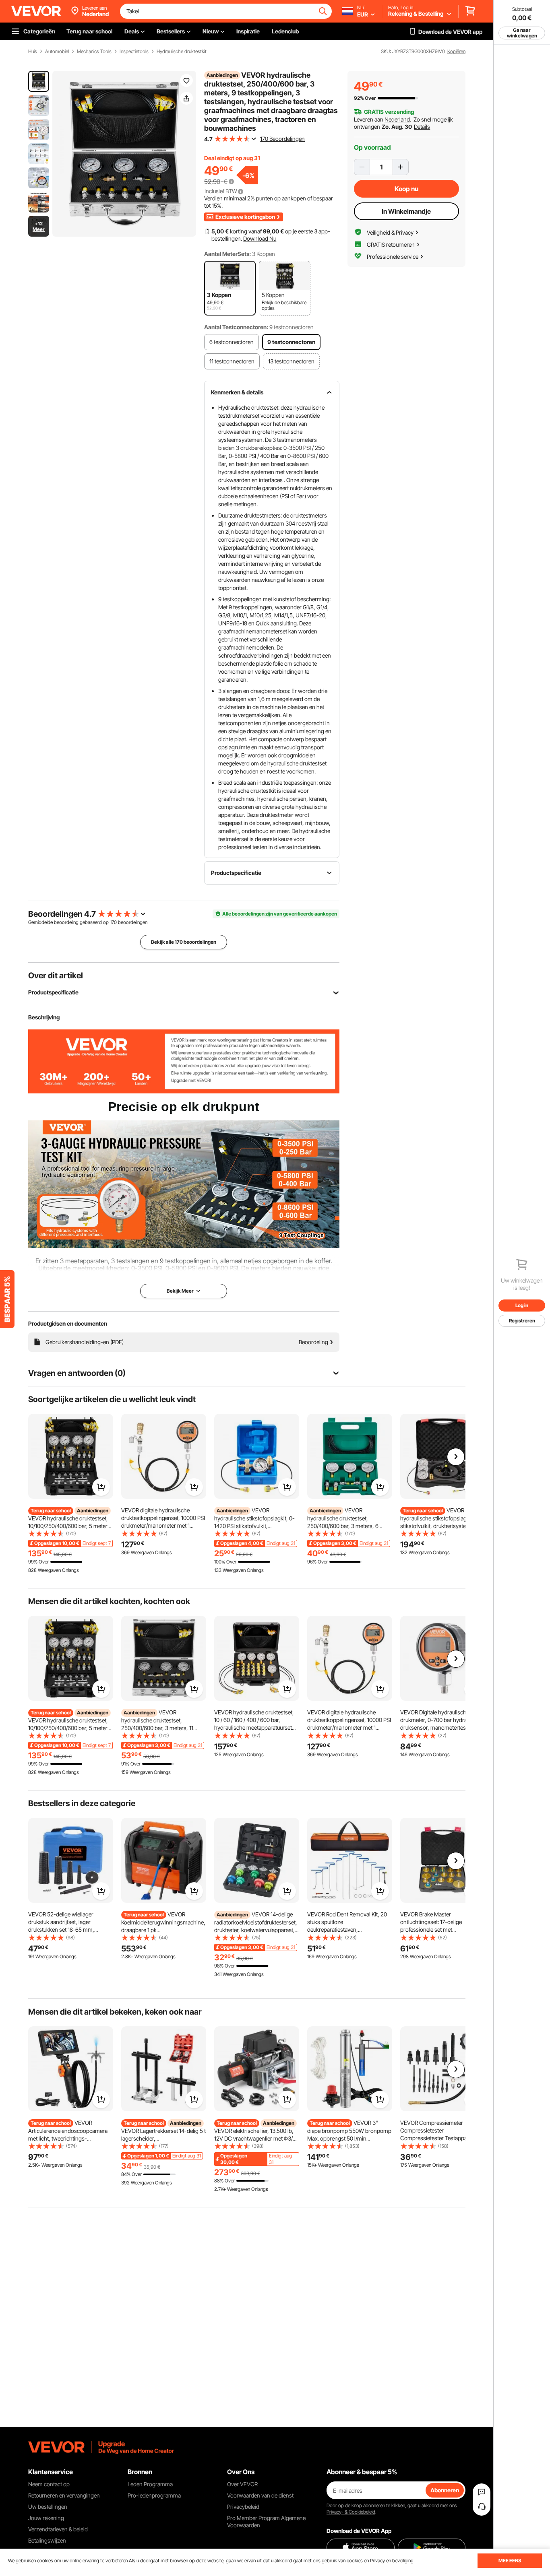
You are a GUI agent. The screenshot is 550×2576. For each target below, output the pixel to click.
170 (113, 922)
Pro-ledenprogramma (154, 2495)
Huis (33, 52)
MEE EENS (510, 2561)
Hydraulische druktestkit (182, 52)
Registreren (522, 1321)
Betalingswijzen (47, 2540)
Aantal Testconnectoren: (236, 327)
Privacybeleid (243, 2507)
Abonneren (445, 2490)
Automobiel (57, 52)
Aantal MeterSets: (227, 254)
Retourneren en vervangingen (64, 2495)
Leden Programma (150, 2484)
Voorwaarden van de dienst (260, 2495)
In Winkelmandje (406, 211)
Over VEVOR (242, 2484)
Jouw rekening (46, 2518)
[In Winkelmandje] (101, 1487)
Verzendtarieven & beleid (58, 2529)
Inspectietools (134, 52)
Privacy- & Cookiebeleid (351, 2512)
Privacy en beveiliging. (392, 2561)
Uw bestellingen (48, 2507)
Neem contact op (49, 2484)
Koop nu (406, 189)
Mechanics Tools (94, 52)
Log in (522, 1305)
